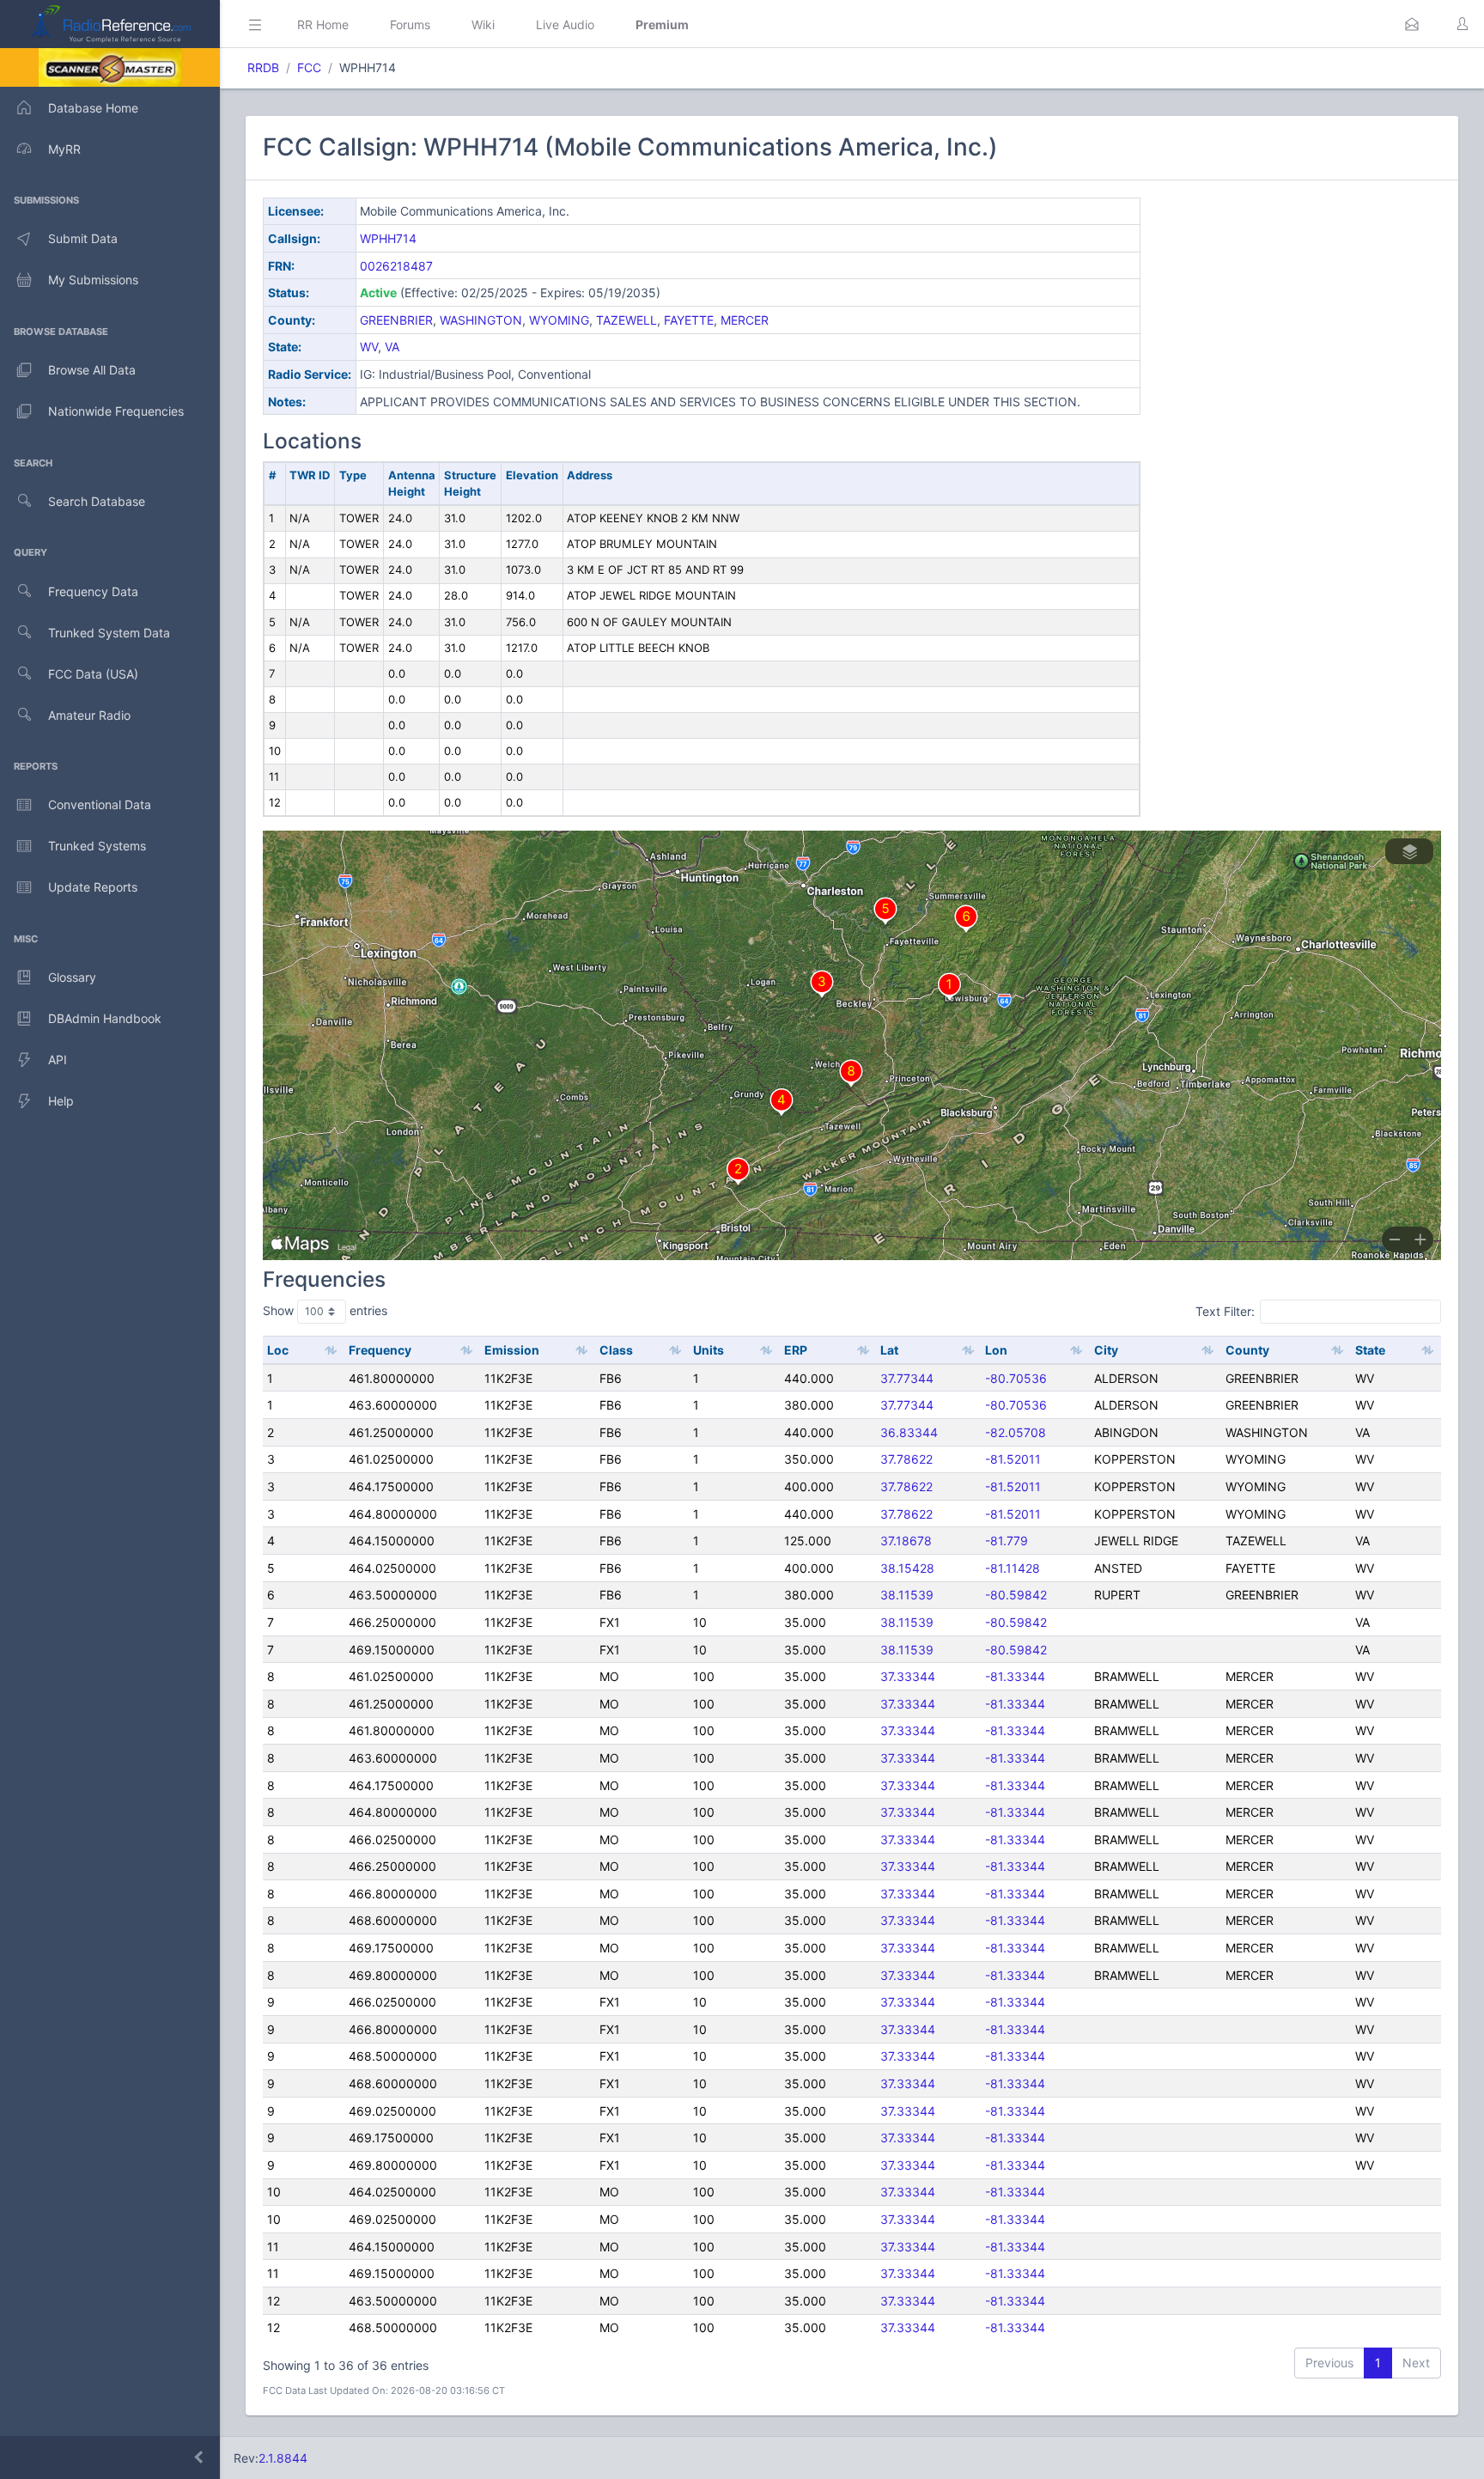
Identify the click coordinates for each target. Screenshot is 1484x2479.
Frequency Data (93, 591)
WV (369, 347)
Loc (278, 1350)
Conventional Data (100, 804)
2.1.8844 (283, 2458)
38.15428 (907, 1568)
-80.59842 (1016, 1595)
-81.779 (1007, 1541)
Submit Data (83, 238)
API (58, 1060)
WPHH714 (388, 238)
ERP (796, 1350)
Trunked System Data (109, 633)
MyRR (64, 149)
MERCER (745, 320)
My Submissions (93, 280)
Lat (889, 1350)
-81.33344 (1015, 1676)
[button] (1412, 24)
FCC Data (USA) (93, 674)
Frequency (380, 1350)
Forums (410, 24)
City (1106, 1350)
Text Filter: (1225, 1311)
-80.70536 (1016, 1378)
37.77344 (907, 1378)
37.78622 (906, 1459)
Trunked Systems (97, 846)
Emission (512, 1350)
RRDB (263, 67)
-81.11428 (1013, 1568)
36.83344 (909, 1432)
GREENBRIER (396, 320)
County (1247, 1350)
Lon (996, 1350)
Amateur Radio (89, 715)
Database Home (93, 108)
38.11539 (907, 1595)
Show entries (325, 1310)
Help (61, 1101)
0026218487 (396, 266)
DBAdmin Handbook (105, 1018)
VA (392, 347)
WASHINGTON (481, 320)
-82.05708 (1016, 1432)
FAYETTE (689, 320)
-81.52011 (1013, 1459)
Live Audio (565, 24)
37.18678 (906, 1541)
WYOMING (559, 320)
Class (616, 1350)
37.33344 (908, 1676)
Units (709, 1350)
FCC (309, 67)
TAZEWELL (626, 320)
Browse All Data (92, 370)
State (1370, 1350)
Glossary (72, 977)
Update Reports (93, 887)
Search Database (97, 501)
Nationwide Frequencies (116, 411)
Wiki (483, 24)
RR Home (323, 24)
